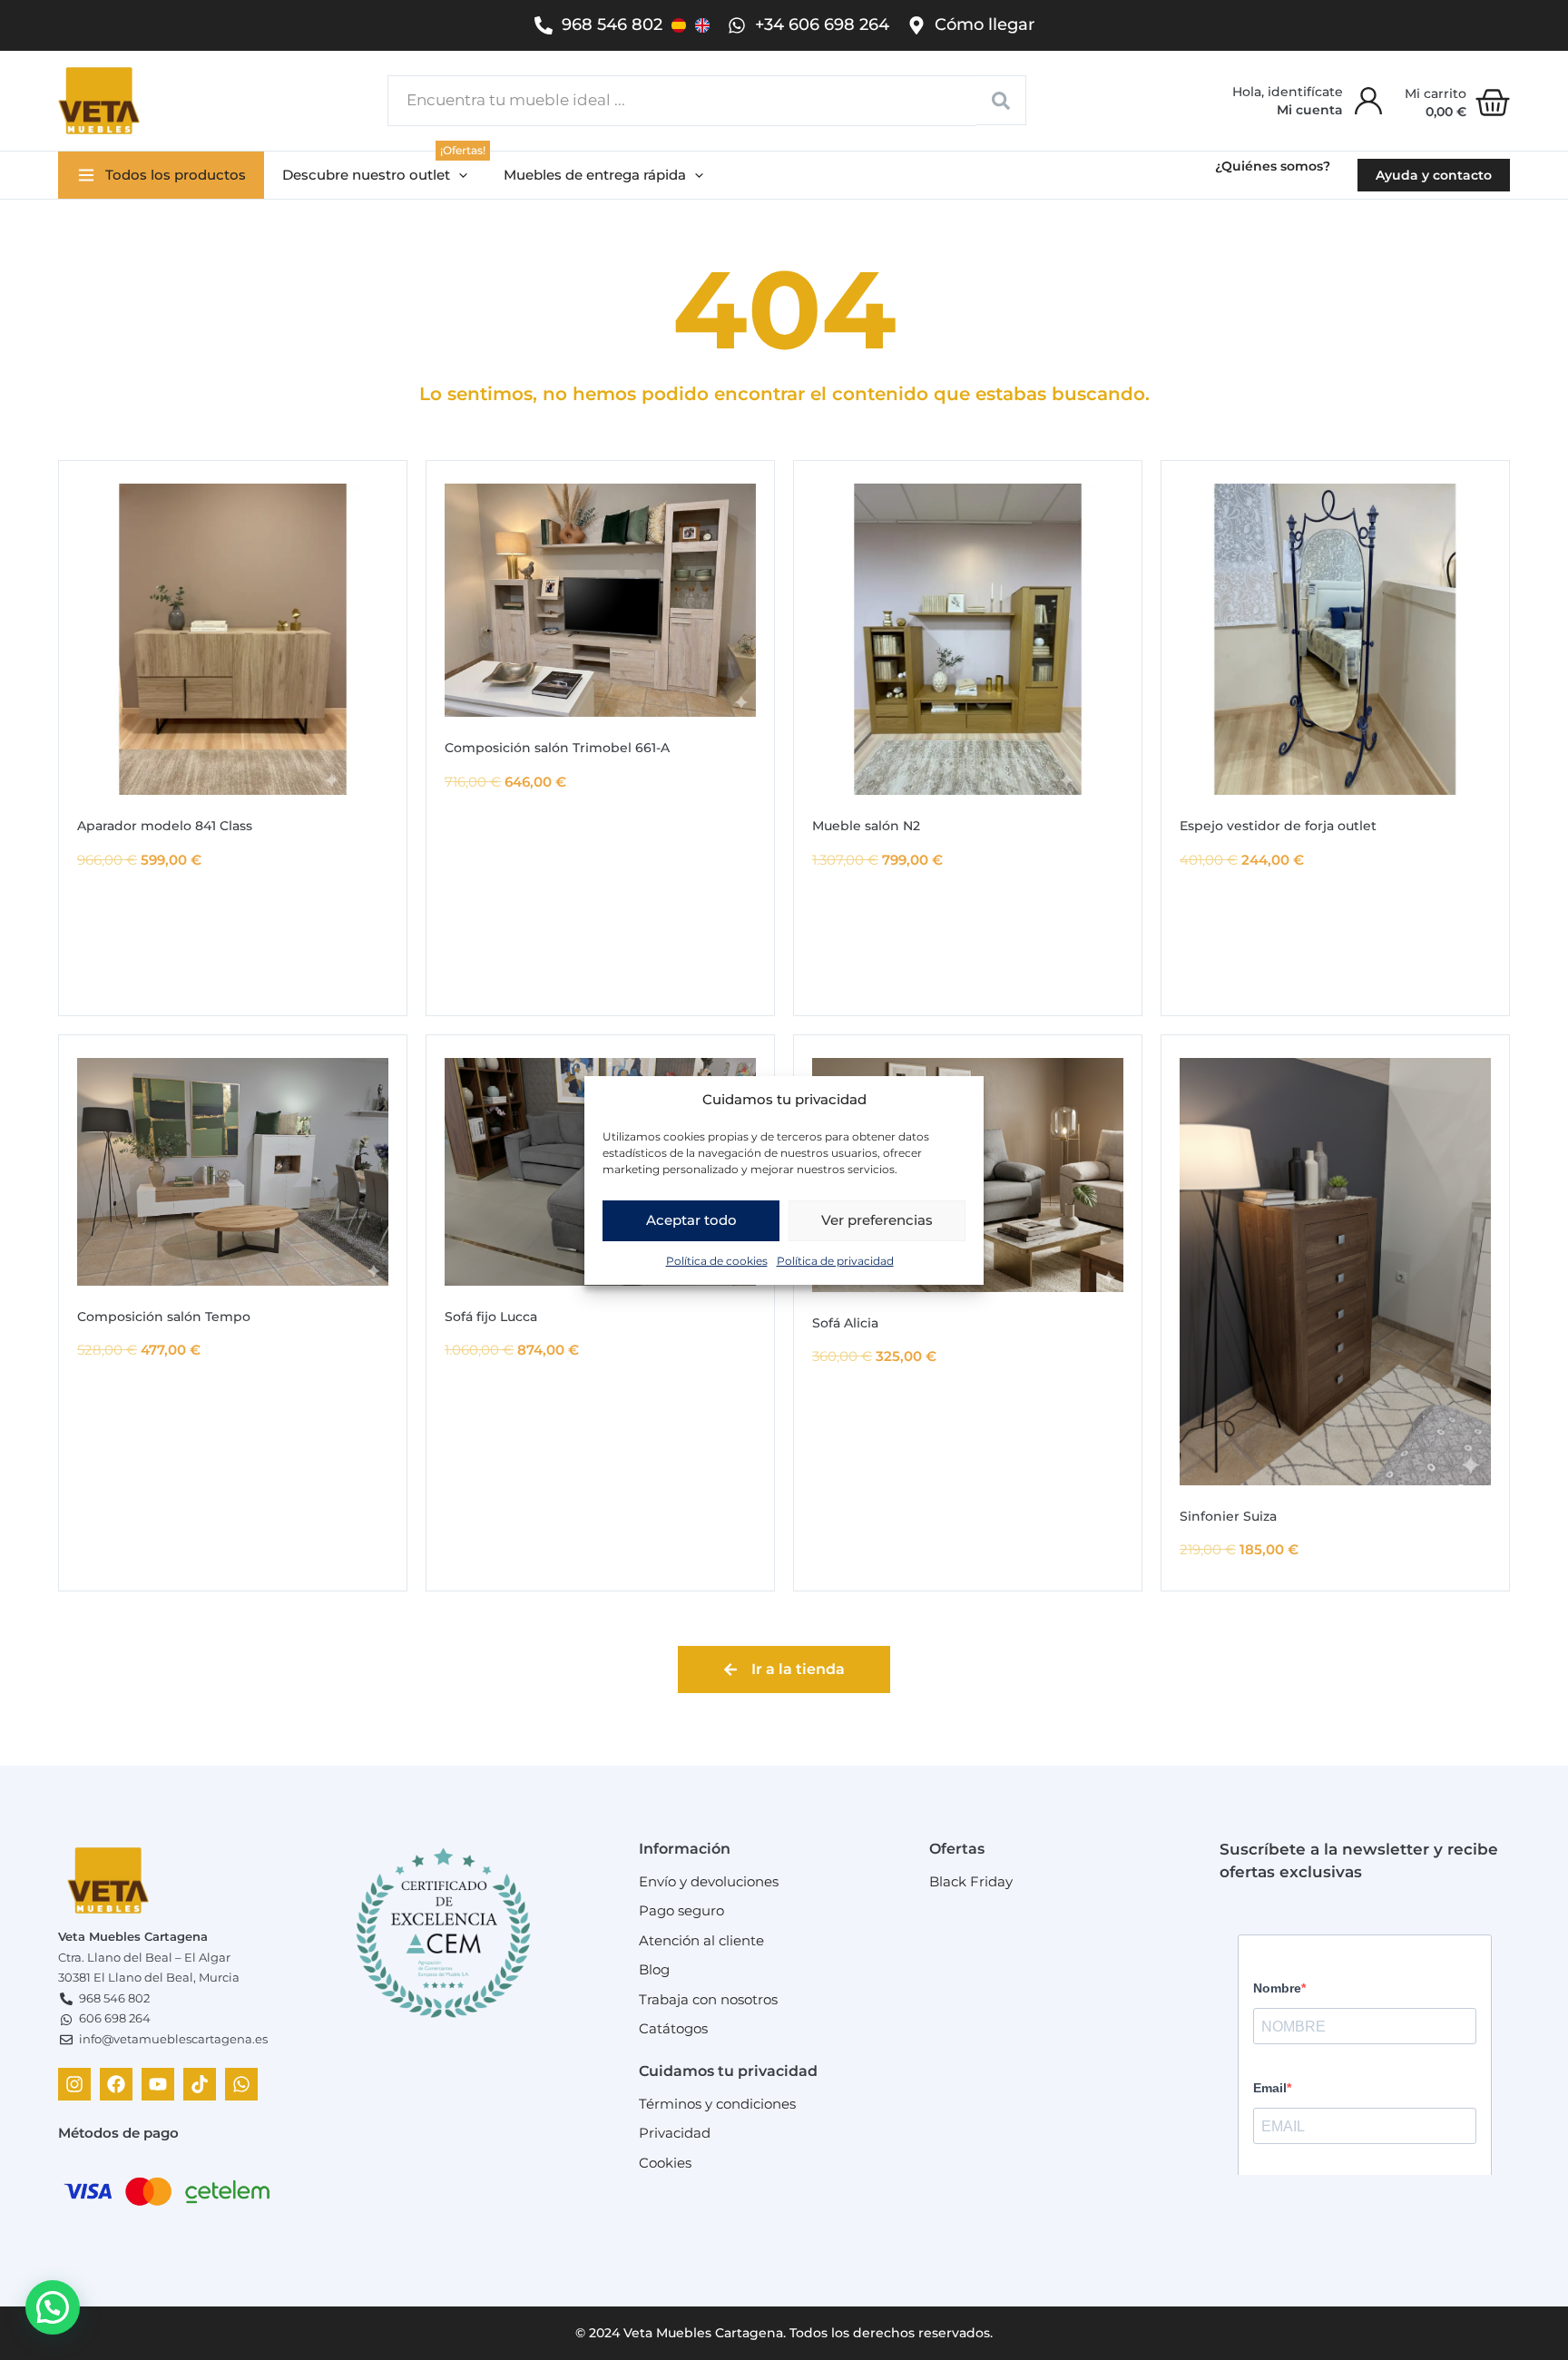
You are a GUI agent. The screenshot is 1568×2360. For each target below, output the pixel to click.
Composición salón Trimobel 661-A (557, 748)
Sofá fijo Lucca (491, 1317)
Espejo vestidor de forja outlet (1278, 826)
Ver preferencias (877, 1220)
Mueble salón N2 (866, 826)
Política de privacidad (835, 1260)
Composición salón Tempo (164, 1317)
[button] (375, 176)
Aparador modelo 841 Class (165, 826)
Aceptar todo (691, 1220)
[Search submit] (1001, 100)
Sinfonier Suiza (1228, 1516)
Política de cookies (717, 1260)
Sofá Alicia (845, 1323)
